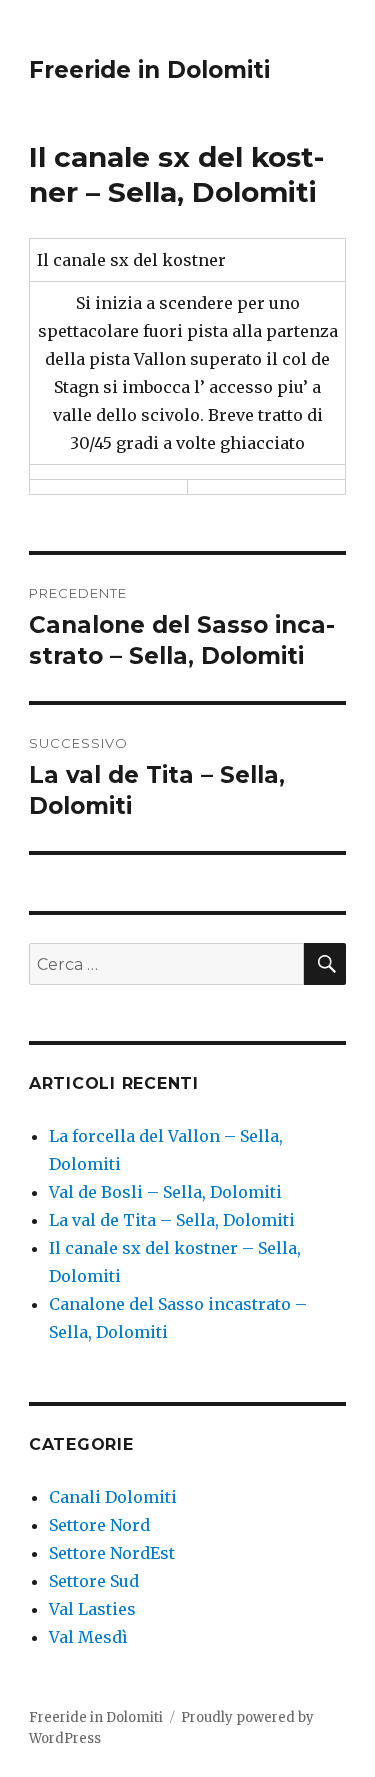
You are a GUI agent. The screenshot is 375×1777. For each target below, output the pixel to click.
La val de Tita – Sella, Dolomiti (172, 1220)
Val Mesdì (88, 1637)
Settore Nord (99, 1525)
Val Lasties (92, 1609)
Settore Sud (94, 1581)
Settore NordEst (112, 1553)
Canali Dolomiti (113, 1497)
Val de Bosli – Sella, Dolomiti (165, 1192)
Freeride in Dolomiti (149, 70)
